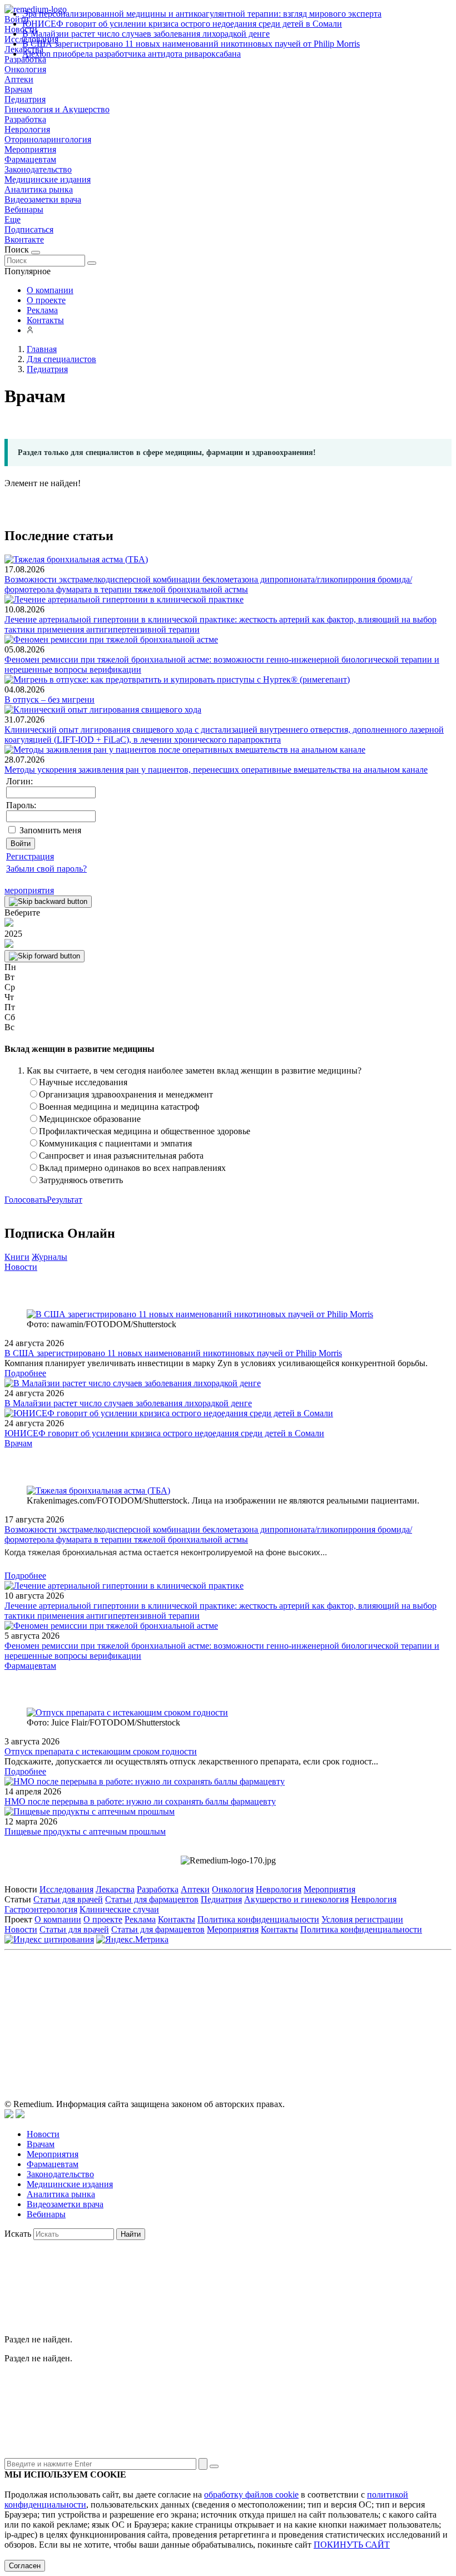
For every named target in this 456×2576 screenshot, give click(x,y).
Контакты (45, 320)
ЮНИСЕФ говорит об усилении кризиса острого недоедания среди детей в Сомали (182, 24)
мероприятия (29, 890)
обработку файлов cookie (251, 2495)
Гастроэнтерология (41, 1909)
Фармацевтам (30, 159)
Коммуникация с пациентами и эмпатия (115, 1143)
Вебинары (24, 209)
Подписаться (29, 229)
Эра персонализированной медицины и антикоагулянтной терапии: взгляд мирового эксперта (202, 14)
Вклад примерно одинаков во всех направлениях (132, 1168)
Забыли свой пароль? (46, 869)
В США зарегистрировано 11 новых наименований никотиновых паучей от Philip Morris (191, 44)
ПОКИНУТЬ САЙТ (352, 2545)
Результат (65, 1200)
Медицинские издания (48, 179)
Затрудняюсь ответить (81, 1180)
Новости (21, 1267)
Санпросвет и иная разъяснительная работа (121, 1156)
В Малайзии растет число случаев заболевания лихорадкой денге (146, 34)
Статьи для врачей (68, 1899)
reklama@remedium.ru (351, 2006)
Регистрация (30, 856)
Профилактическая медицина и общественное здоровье (145, 1131)
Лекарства (115, 1889)
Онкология (25, 69)
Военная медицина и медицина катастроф (119, 1107)
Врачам (18, 89)
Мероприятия (30, 149)
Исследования (66, 1889)
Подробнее (25, 1373)
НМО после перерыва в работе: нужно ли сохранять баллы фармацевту (140, 1801)
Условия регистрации (362, 1919)
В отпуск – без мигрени (49, 699)
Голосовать (26, 1200)
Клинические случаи (119, 1909)
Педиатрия (25, 99)
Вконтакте (24, 239)
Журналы (49, 1257)
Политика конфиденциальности (258, 1919)
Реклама (42, 310)
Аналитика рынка (39, 189)
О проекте (46, 300)
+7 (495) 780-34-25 (205, 2006)
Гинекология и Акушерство (57, 109)
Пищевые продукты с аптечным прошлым (85, 1831)
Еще (13, 219)
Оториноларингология (48, 139)
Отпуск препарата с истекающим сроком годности (101, 1751)
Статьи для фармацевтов (152, 1899)
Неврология (27, 129)
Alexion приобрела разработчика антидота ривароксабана (132, 54)
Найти (131, 2234)
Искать (18, 2234)
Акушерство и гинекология (296, 1899)
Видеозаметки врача (43, 199)
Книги (17, 1257)
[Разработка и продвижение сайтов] (9, 2115)
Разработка (25, 119)
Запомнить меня (50, 830)
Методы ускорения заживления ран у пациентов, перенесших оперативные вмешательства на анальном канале (216, 770)
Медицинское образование (90, 1119)
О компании (50, 290)
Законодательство (38, 169)
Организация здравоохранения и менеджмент (126, 1094)
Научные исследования (83, 1082)
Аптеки (19, 79)
